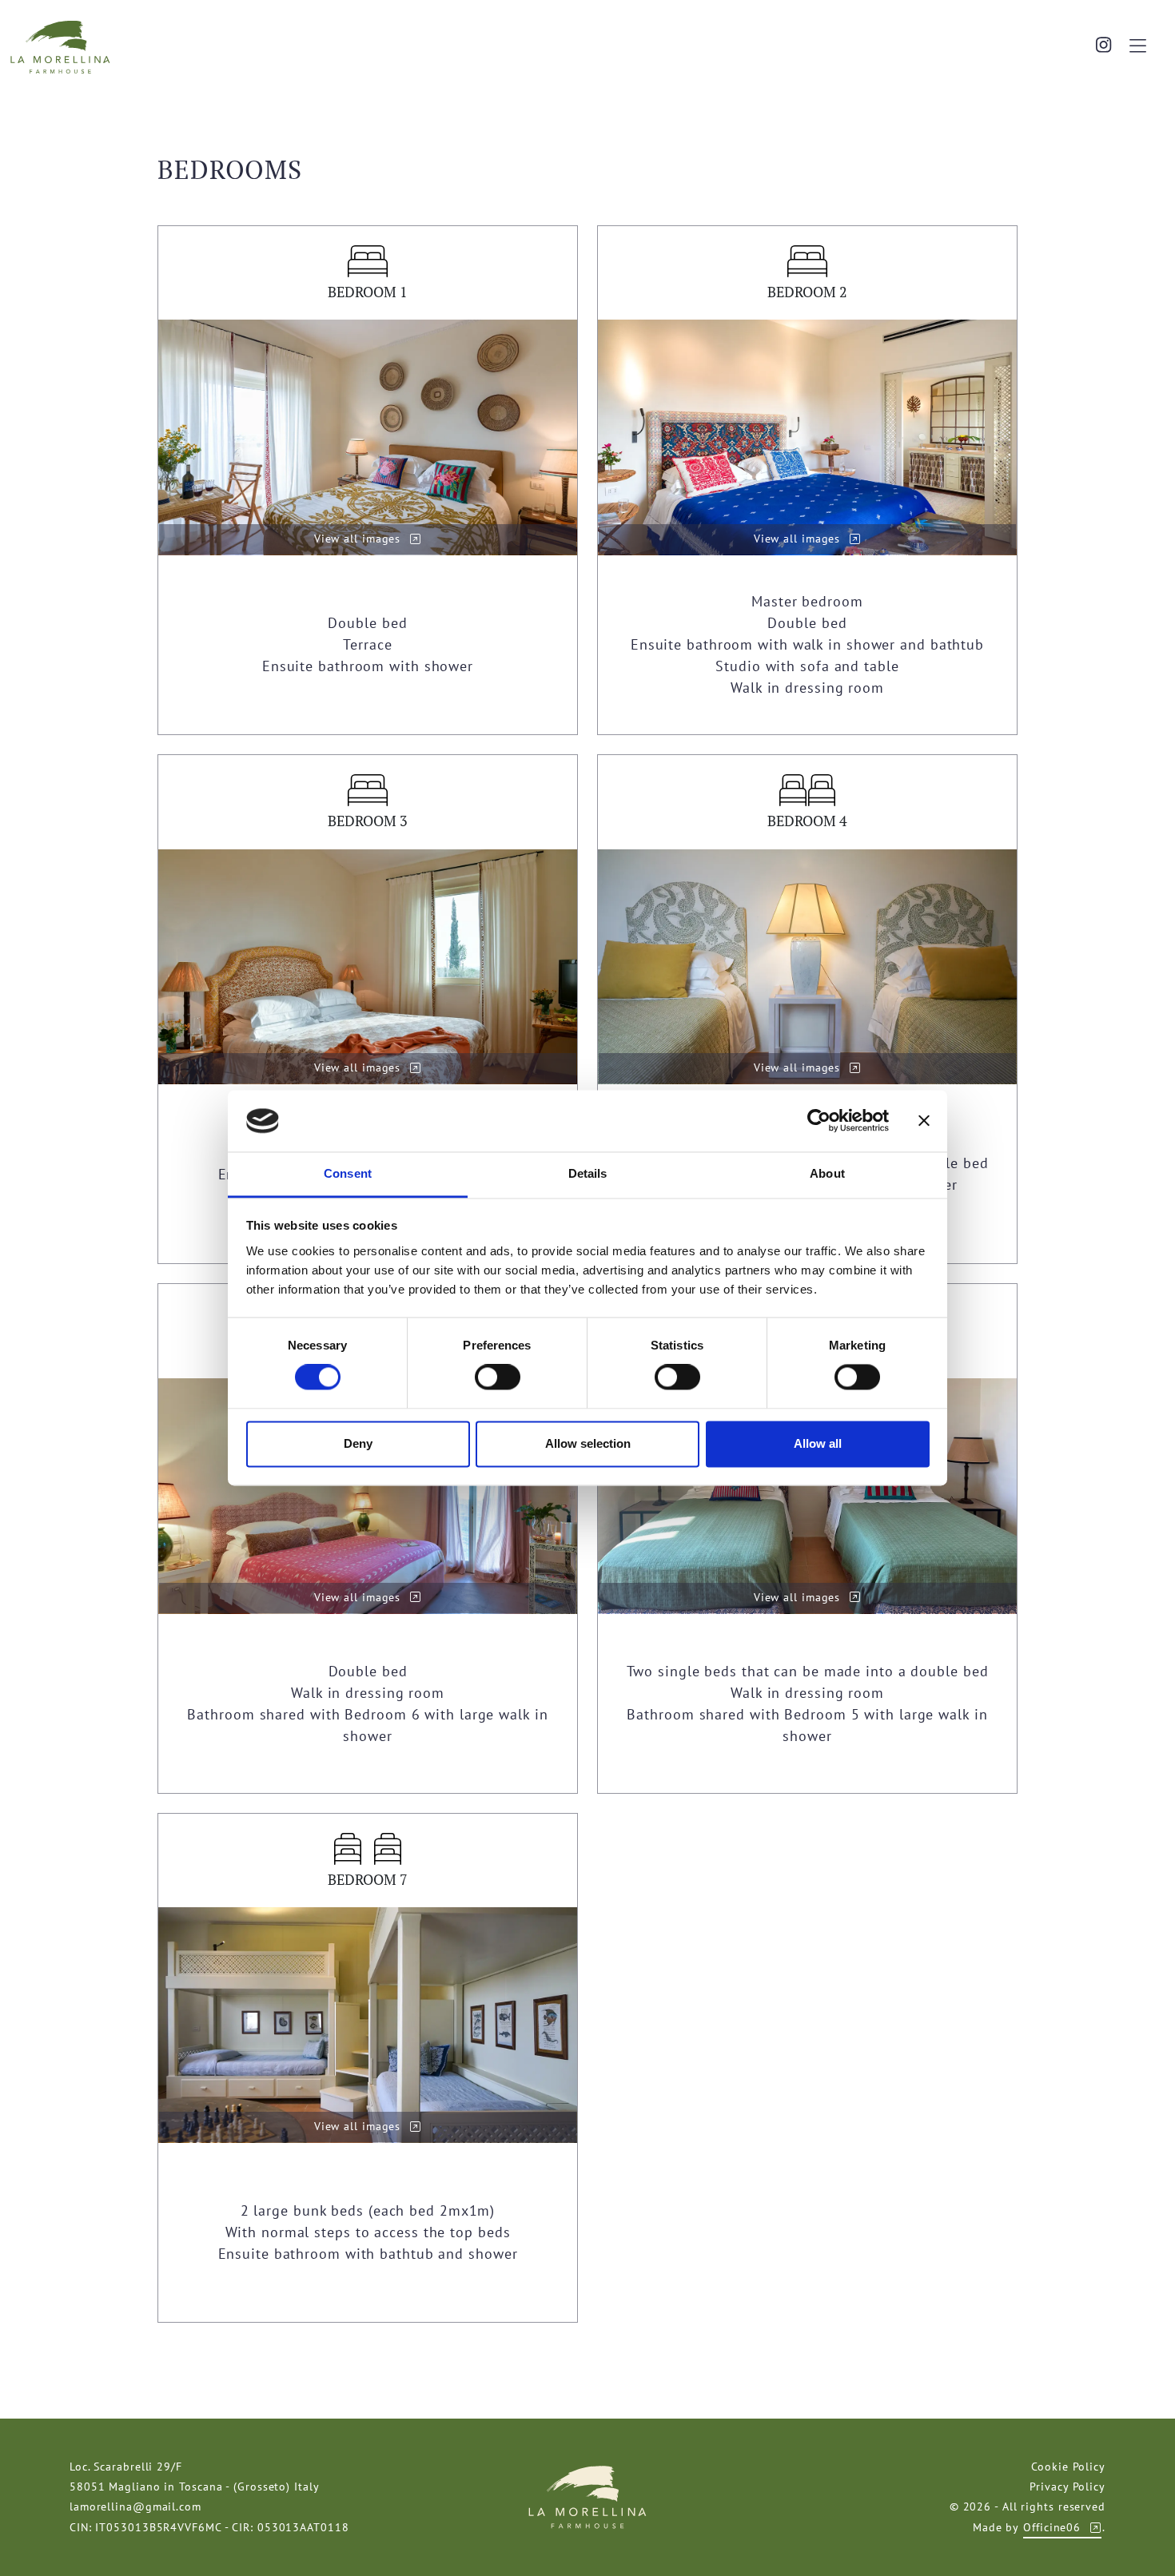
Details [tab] (588, 1173)
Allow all (818, 1443)
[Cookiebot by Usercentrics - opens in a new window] (819, 1121)
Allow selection (588, 1443)
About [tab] (827, 1173)
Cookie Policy (1068, 2467)
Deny (358, 1443)
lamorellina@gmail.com (135, 2506)
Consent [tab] (348, 1173)
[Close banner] (924, 1121)
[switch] (498, 1377)
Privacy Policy (1067, 2487)
